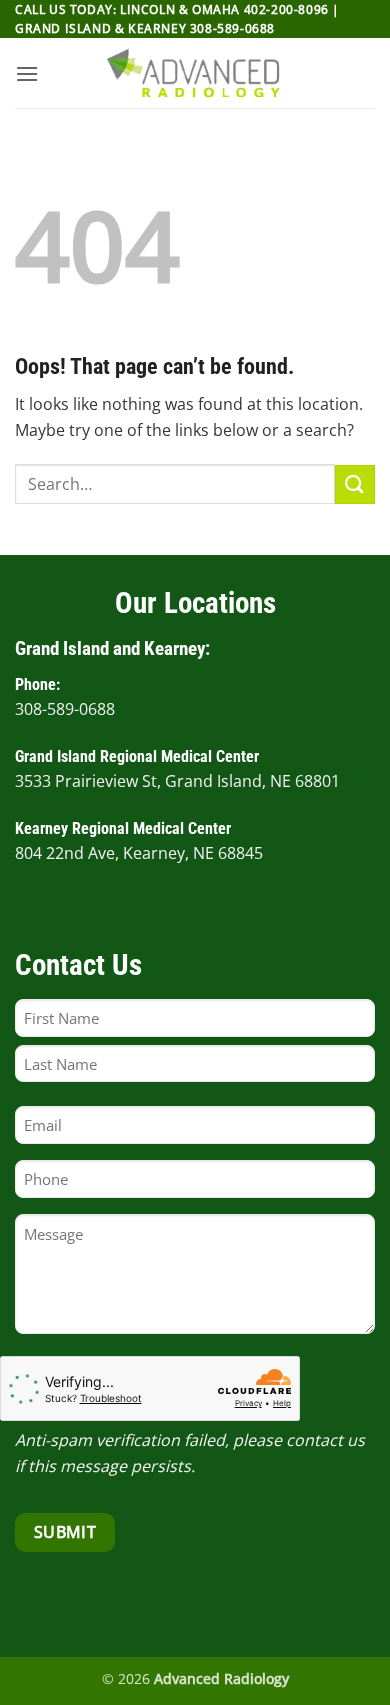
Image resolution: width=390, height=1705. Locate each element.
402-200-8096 (286, 9)
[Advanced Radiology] (195, 73)
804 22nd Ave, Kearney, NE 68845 (139, 853)
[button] (27, 73)
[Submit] (355, 484)
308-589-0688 (232, 28)
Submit (65, 1532)
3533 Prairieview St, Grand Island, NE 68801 (177, 781)
